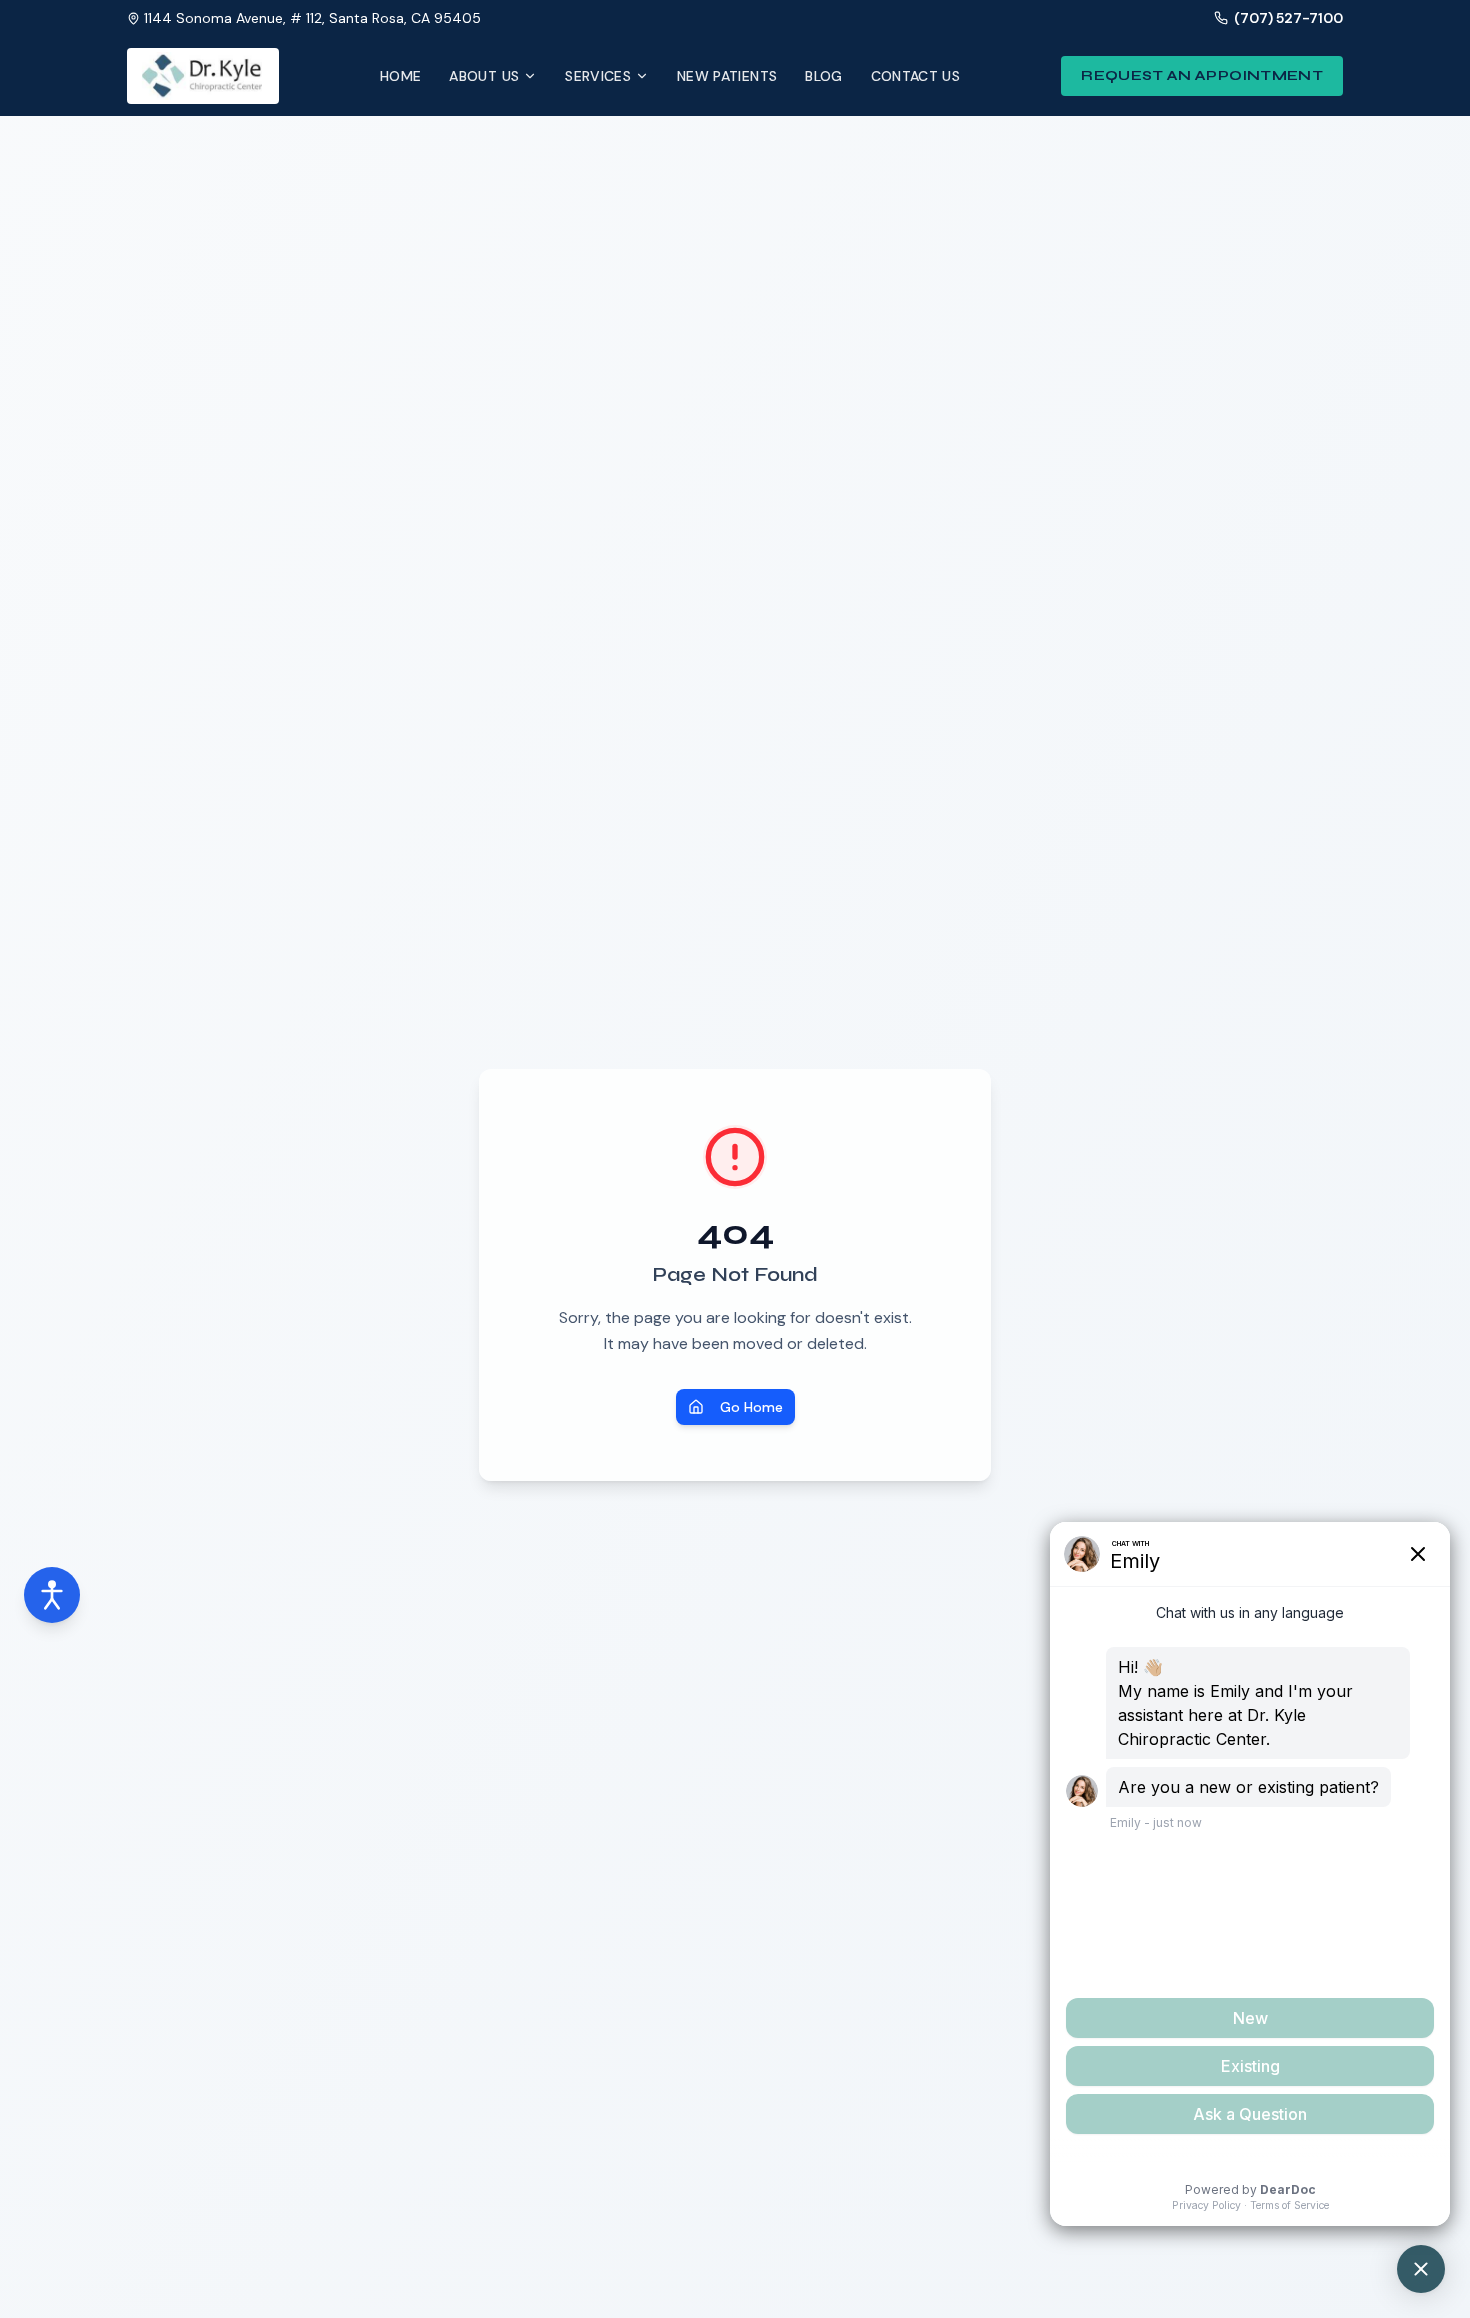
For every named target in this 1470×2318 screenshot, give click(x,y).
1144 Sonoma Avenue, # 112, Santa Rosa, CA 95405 (312, 18)
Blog (823, 76)
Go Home (751, 1407)
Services (598, 76)
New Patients (727, 76)
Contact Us (916, 76)
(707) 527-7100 (1288, 18)
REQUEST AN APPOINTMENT (1202, 75)
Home (400, 76)
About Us (484, 76)
